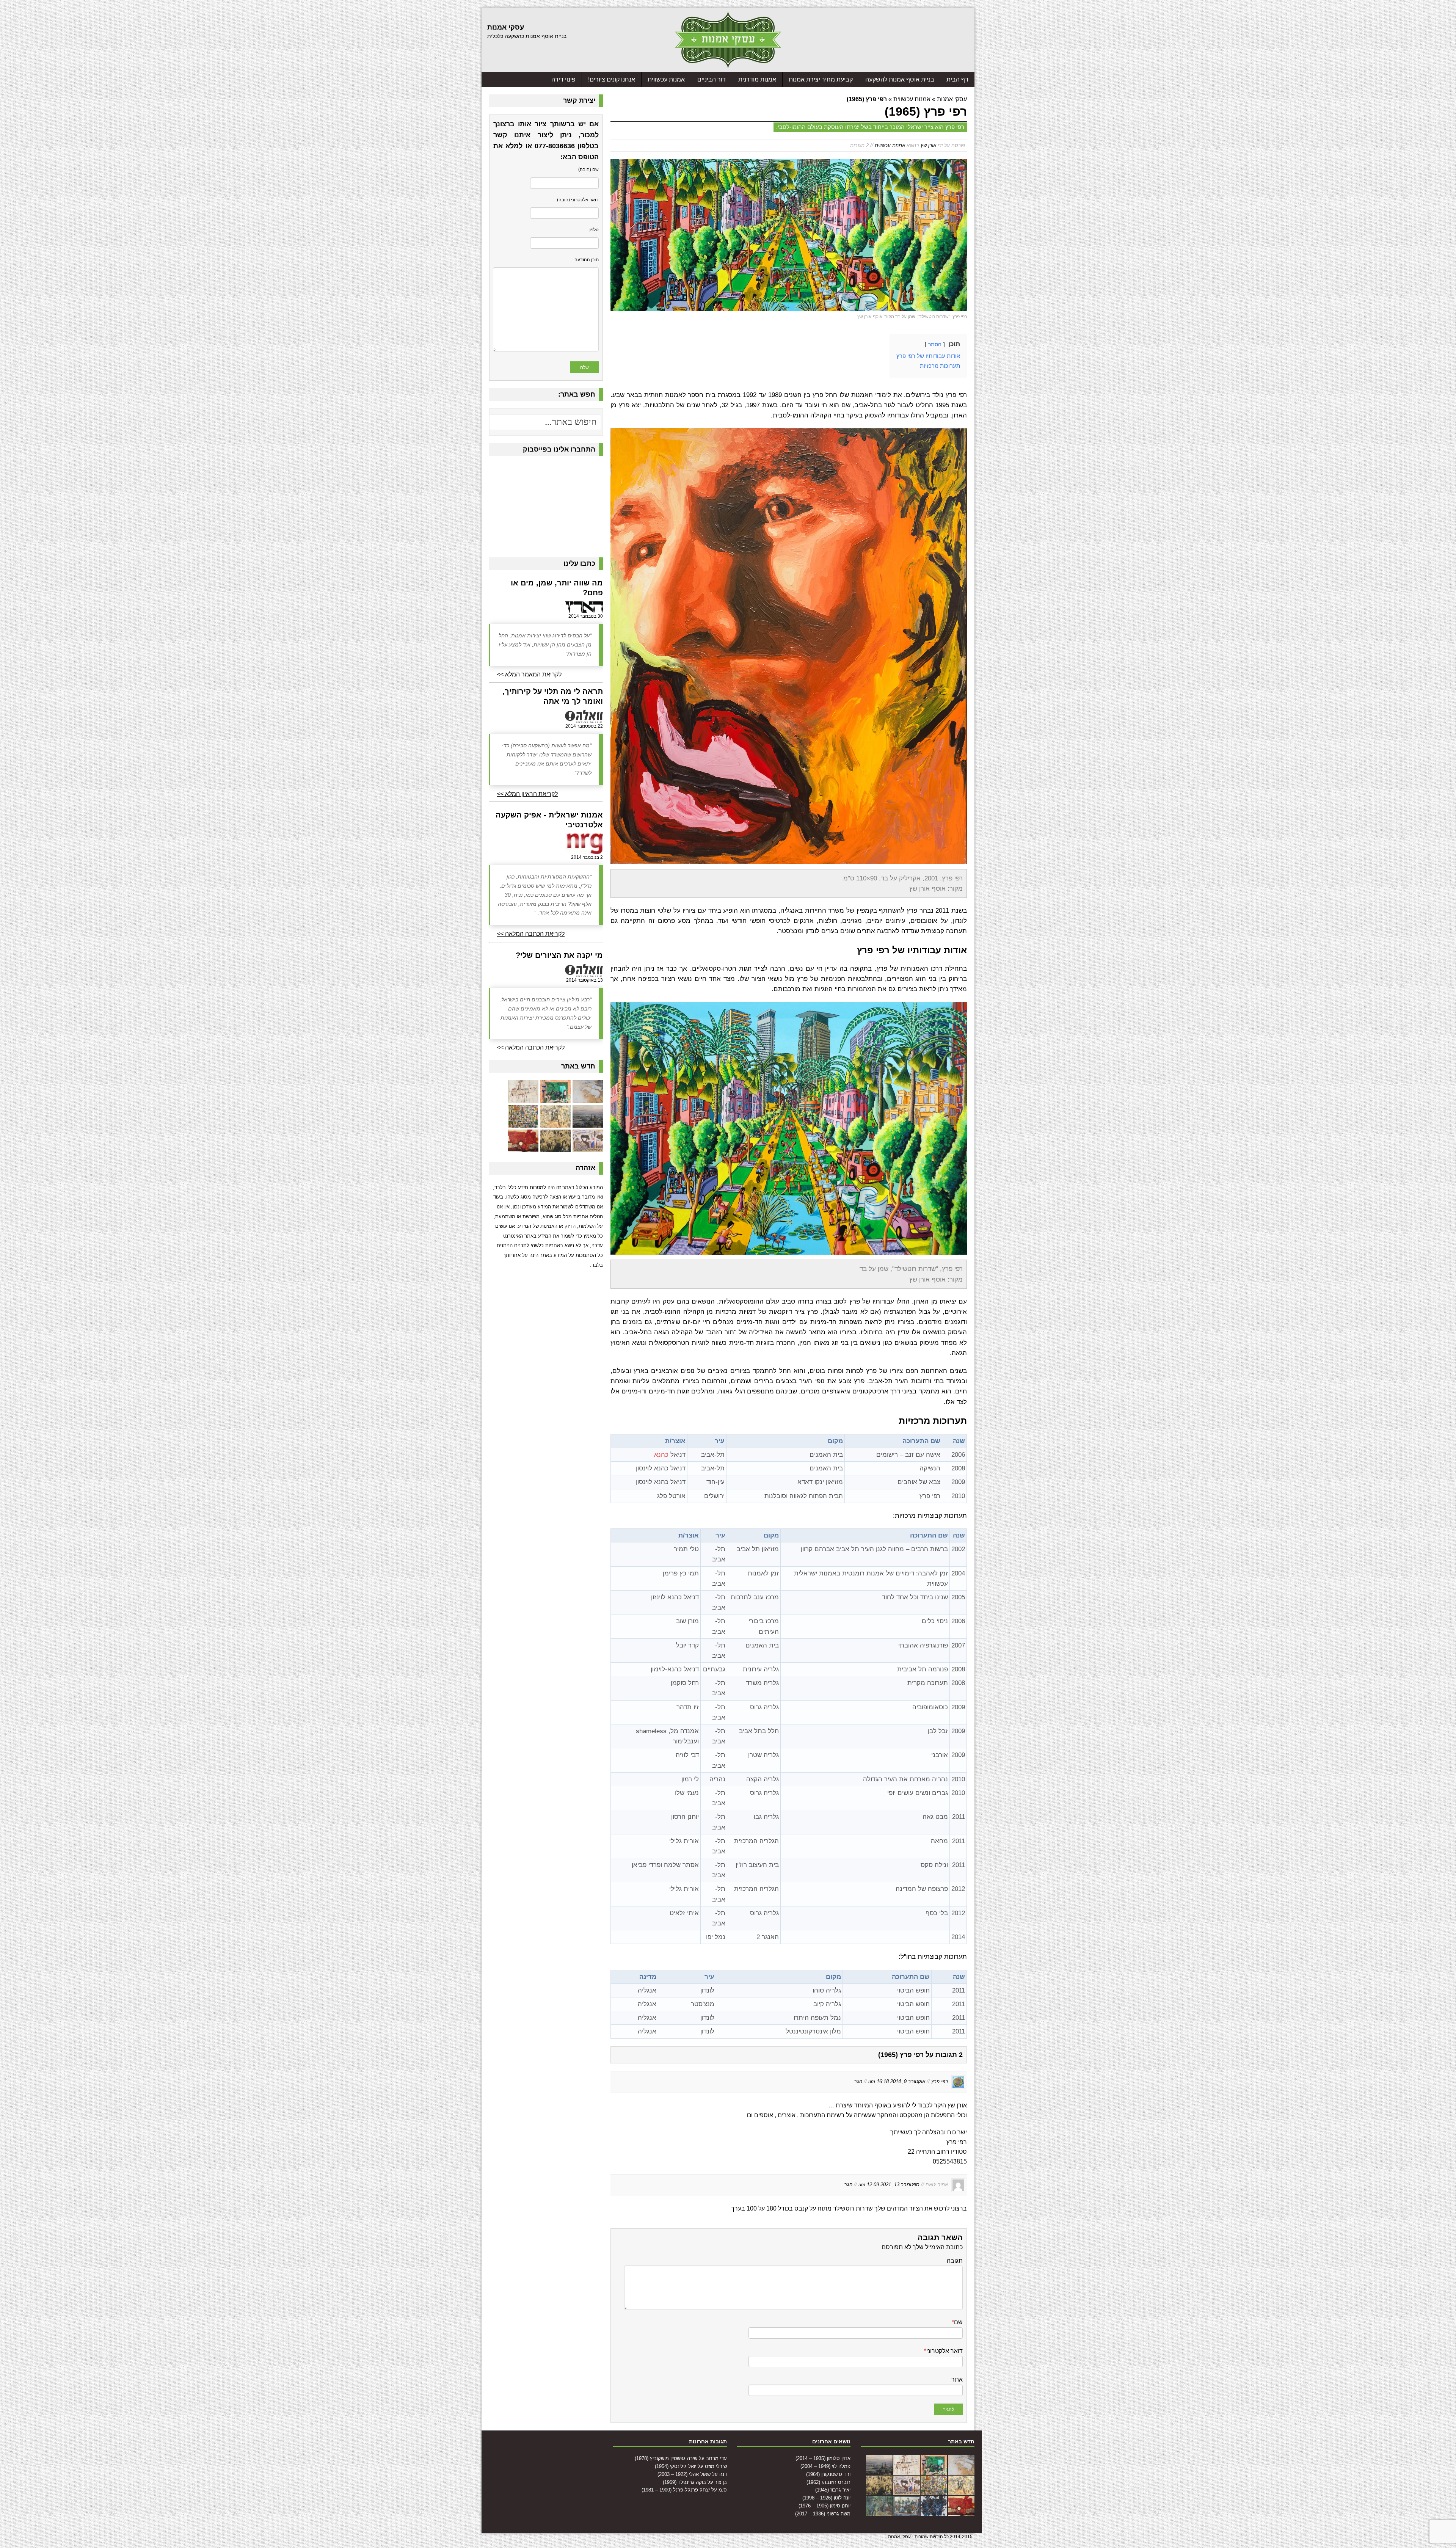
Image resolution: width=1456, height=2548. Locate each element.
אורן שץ (928, 145)
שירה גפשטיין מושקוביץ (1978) (666, 2458)
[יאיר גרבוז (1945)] (555, 1123)
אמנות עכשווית (666, 79)
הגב (858, 2081)
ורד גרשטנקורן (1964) (828, 2474)
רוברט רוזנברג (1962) (828, 2482)
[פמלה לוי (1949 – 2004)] (555, 1098)
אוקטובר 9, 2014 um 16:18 (897, 2081)
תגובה (955, 2261)
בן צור (721, 2482)
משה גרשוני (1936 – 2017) (823, 2514)
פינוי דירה (563, 79)
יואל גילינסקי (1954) (675, 2466)
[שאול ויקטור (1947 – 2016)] (879, 2512)
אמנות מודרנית (757, 79)
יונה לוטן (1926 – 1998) (826, 2498)
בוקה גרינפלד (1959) (684, 2482)
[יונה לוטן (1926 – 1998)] (523, 1123)
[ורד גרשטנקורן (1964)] (523, 1098)
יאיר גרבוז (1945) (833, 2490)
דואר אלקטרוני (945, 2351)
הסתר (935, 344)
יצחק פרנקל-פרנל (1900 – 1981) (676, 2490)
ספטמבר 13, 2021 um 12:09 (889, 2185)
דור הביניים (712, 79)
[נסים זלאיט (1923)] (523, 1148)
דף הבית (957, 79)
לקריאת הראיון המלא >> (527, 794)
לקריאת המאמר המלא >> (529, 674)
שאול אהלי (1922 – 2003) (684, 2474)
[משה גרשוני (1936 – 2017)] (555, 1148)
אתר (957, 2379)
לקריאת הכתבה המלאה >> (531, 934)
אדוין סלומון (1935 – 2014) (823, 2458)
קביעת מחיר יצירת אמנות (821, 79)
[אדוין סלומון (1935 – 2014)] (588, 1098)
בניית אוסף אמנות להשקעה (900, 79)
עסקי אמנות (952, 99)
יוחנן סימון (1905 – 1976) (824, 2506)
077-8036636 (555, 146)
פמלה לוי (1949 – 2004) (825, 2466)
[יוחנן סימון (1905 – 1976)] (588, 1148)
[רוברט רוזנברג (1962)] (588, 1123)
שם (958, 2322)
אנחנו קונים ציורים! (612, 79)
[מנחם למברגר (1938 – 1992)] (934, 2512)
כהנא (661, 1455)
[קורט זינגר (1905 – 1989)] (907, 2512)
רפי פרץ (940, 2081)
